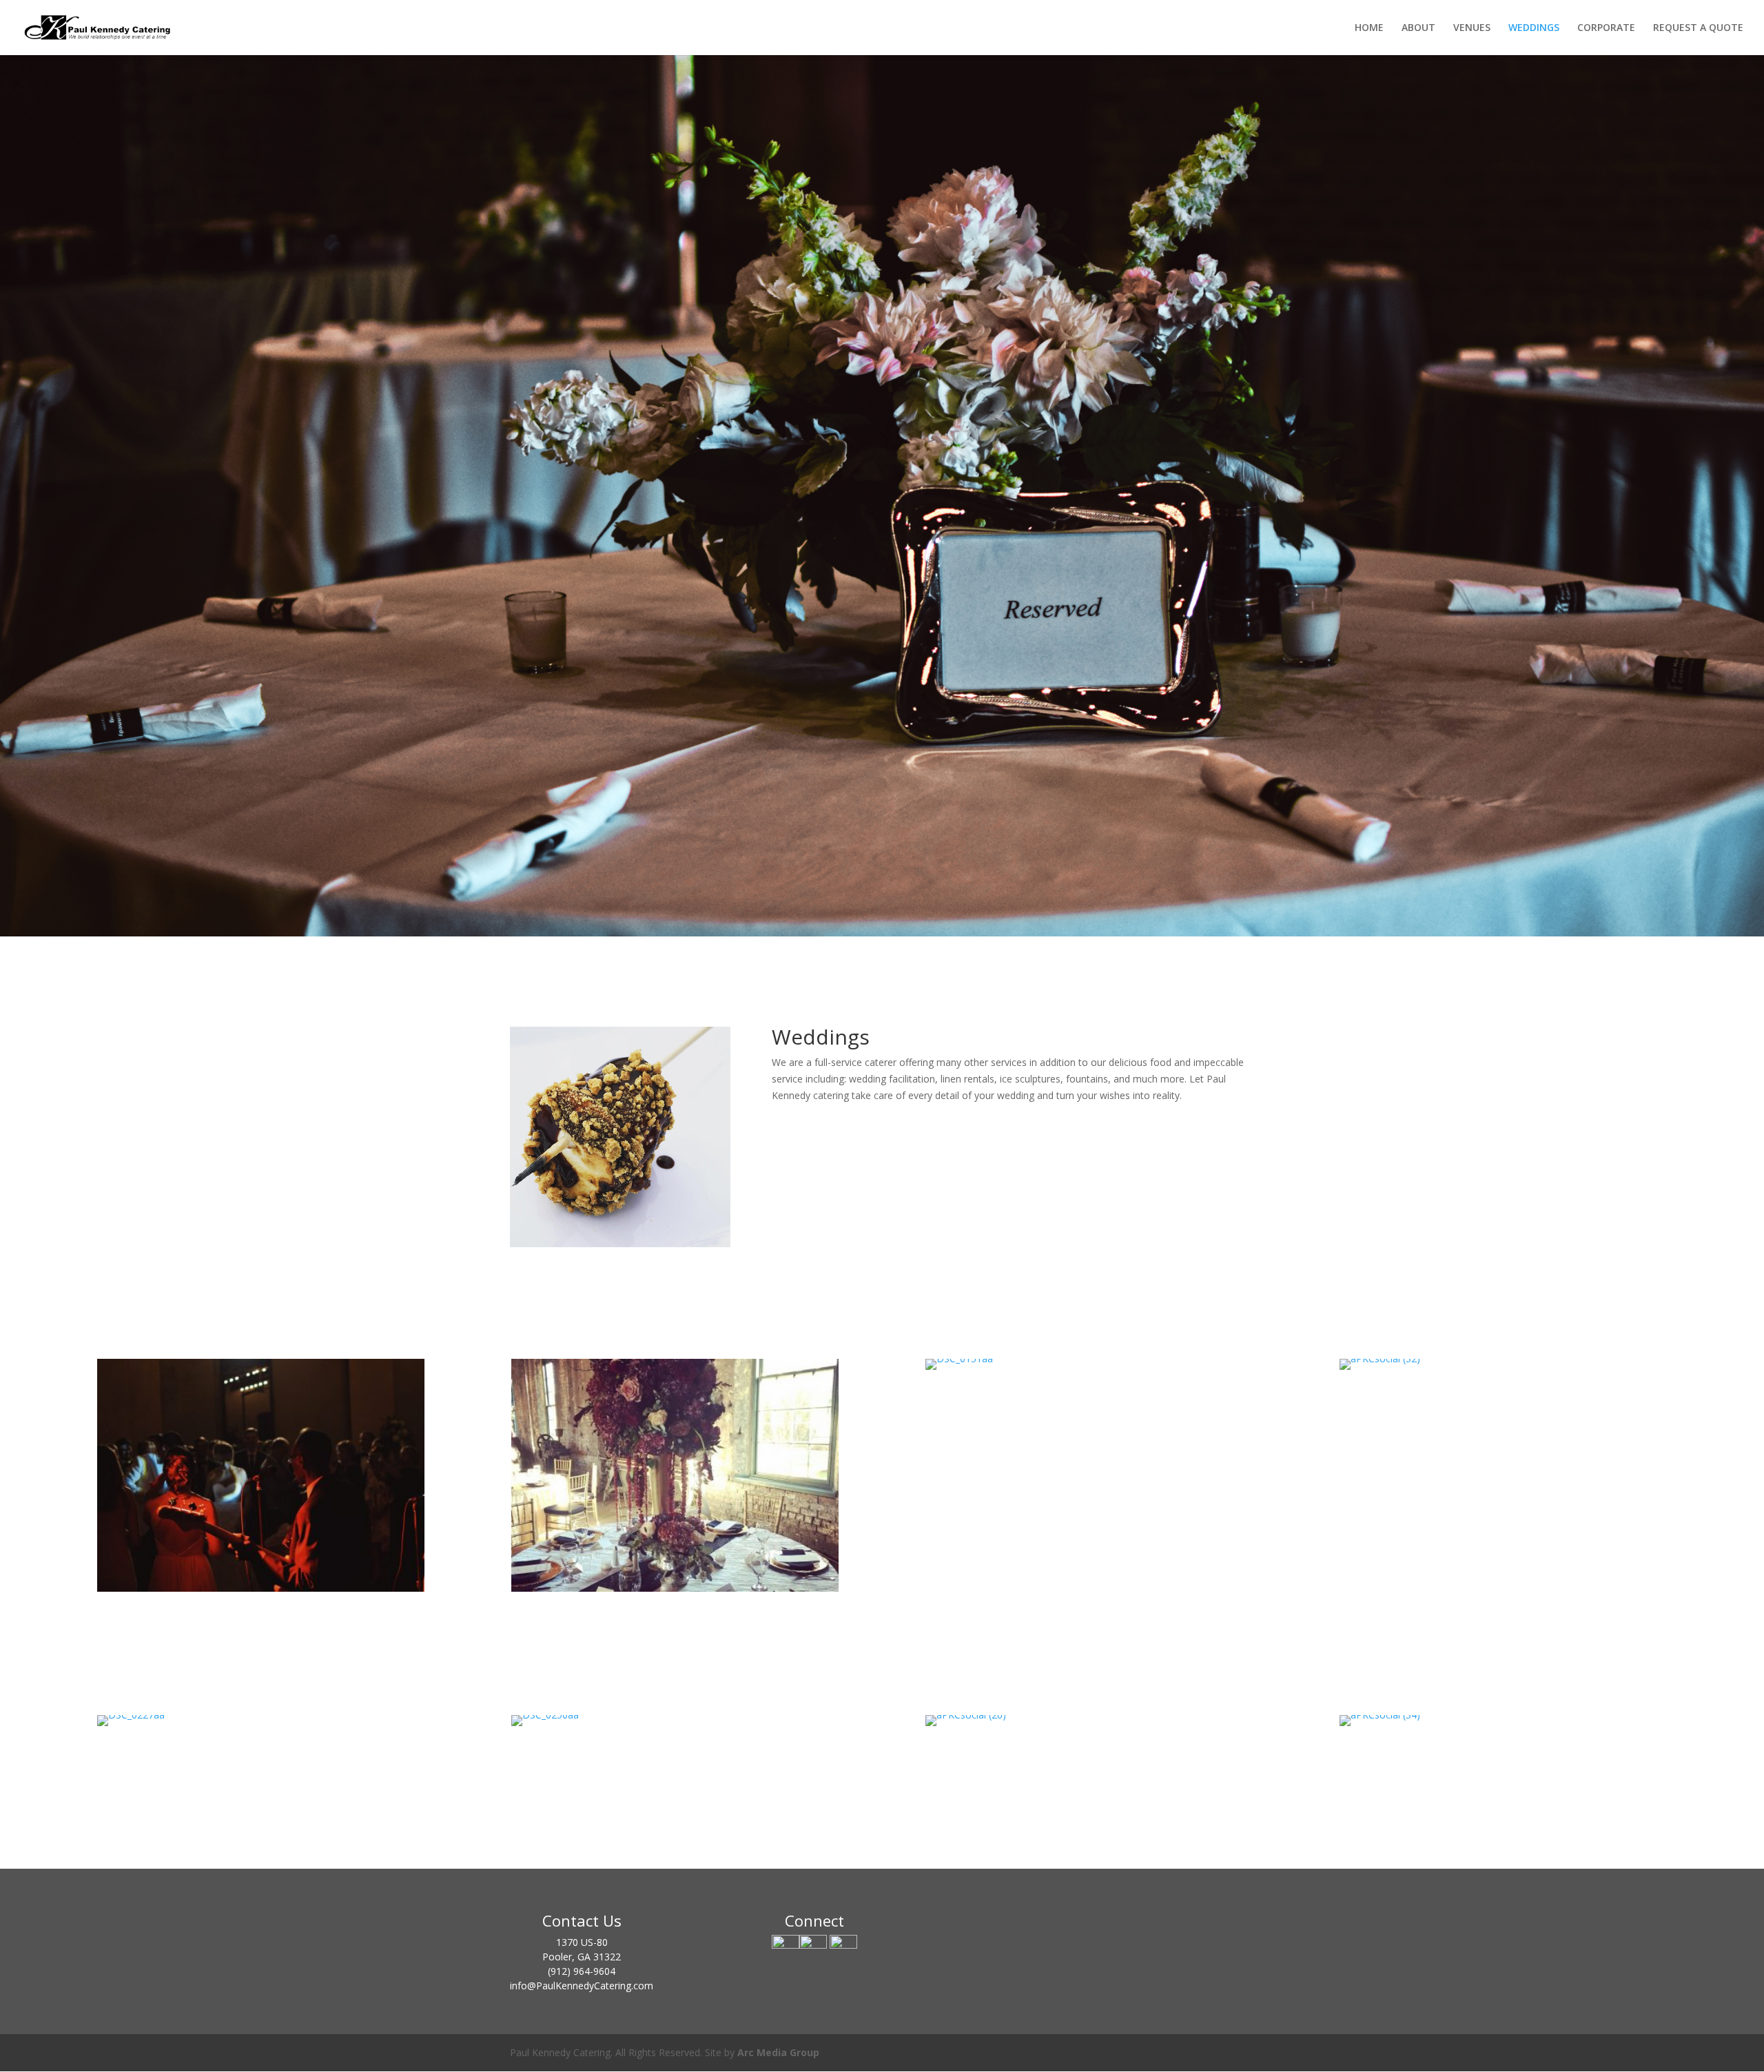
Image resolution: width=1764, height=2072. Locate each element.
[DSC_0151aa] (959, 1358)
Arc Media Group (778, 2052)
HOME (1369, 28)
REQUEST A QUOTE (1698, 28)
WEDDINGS (1534, 28)
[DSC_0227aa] (131, 1715)
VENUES (1472, 28)
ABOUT (1418, 28)
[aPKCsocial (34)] (1380, 1715)
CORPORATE (1606, 28)
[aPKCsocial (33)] (675, 1588)
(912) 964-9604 (582, 1971)
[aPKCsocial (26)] (966, 1715)
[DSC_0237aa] (261, 1588)
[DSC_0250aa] (545, 1715)
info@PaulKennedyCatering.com (582, 1986)
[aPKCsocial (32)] (1380, 1358)
